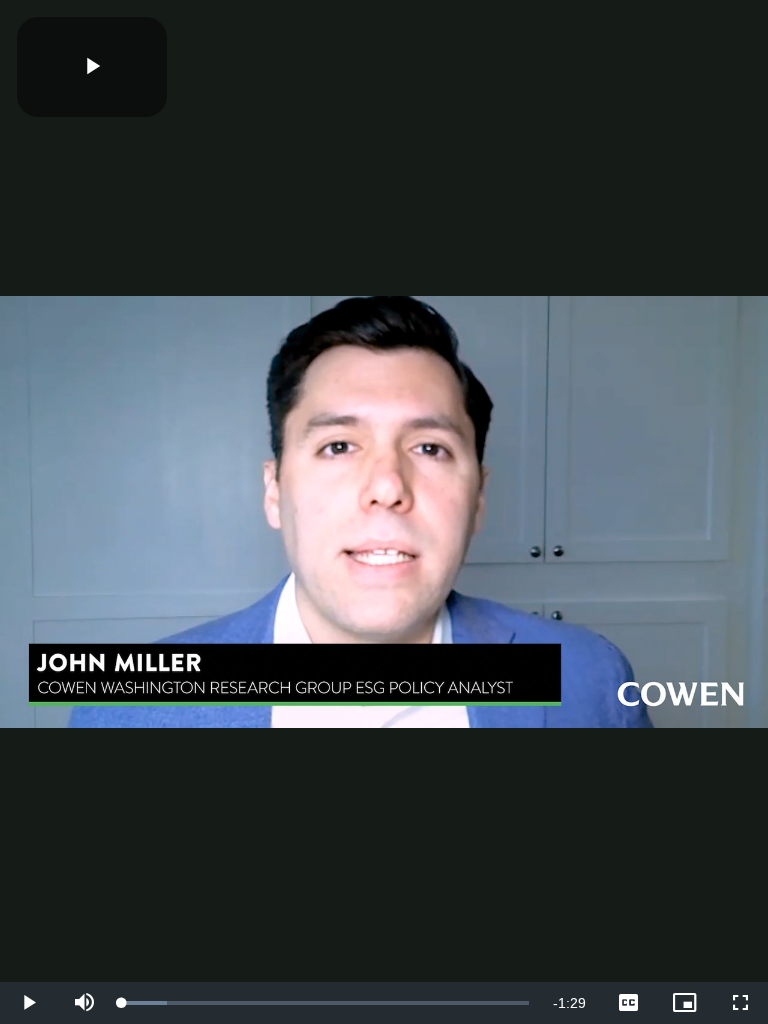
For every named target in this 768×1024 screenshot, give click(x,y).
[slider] (325, 1003)
